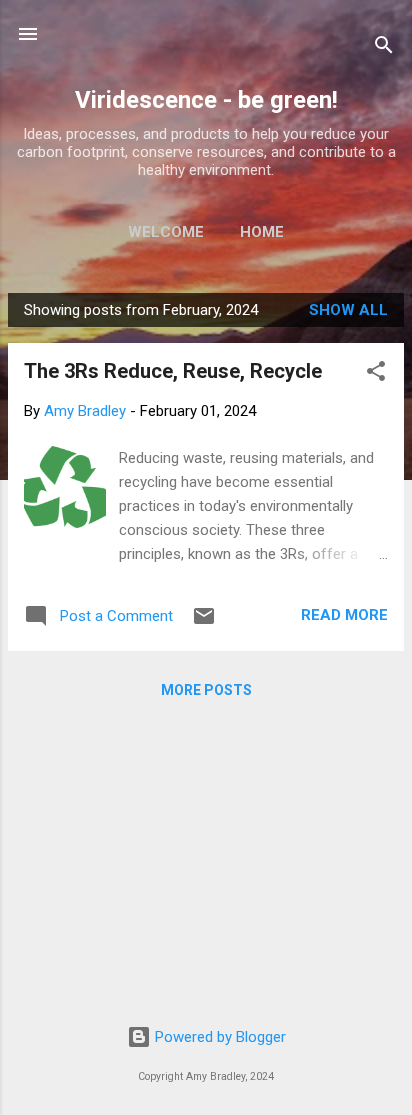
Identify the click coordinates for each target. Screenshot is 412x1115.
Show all (348, 310)
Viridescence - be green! (206, 100)
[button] (376, 374)
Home (262, 232)
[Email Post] (204, 623)
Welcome (166, 232)
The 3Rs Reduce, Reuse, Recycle (173, 371)
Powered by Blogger (218, 1037)
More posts (206, 690)
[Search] (384, 48)
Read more (344, 615)
